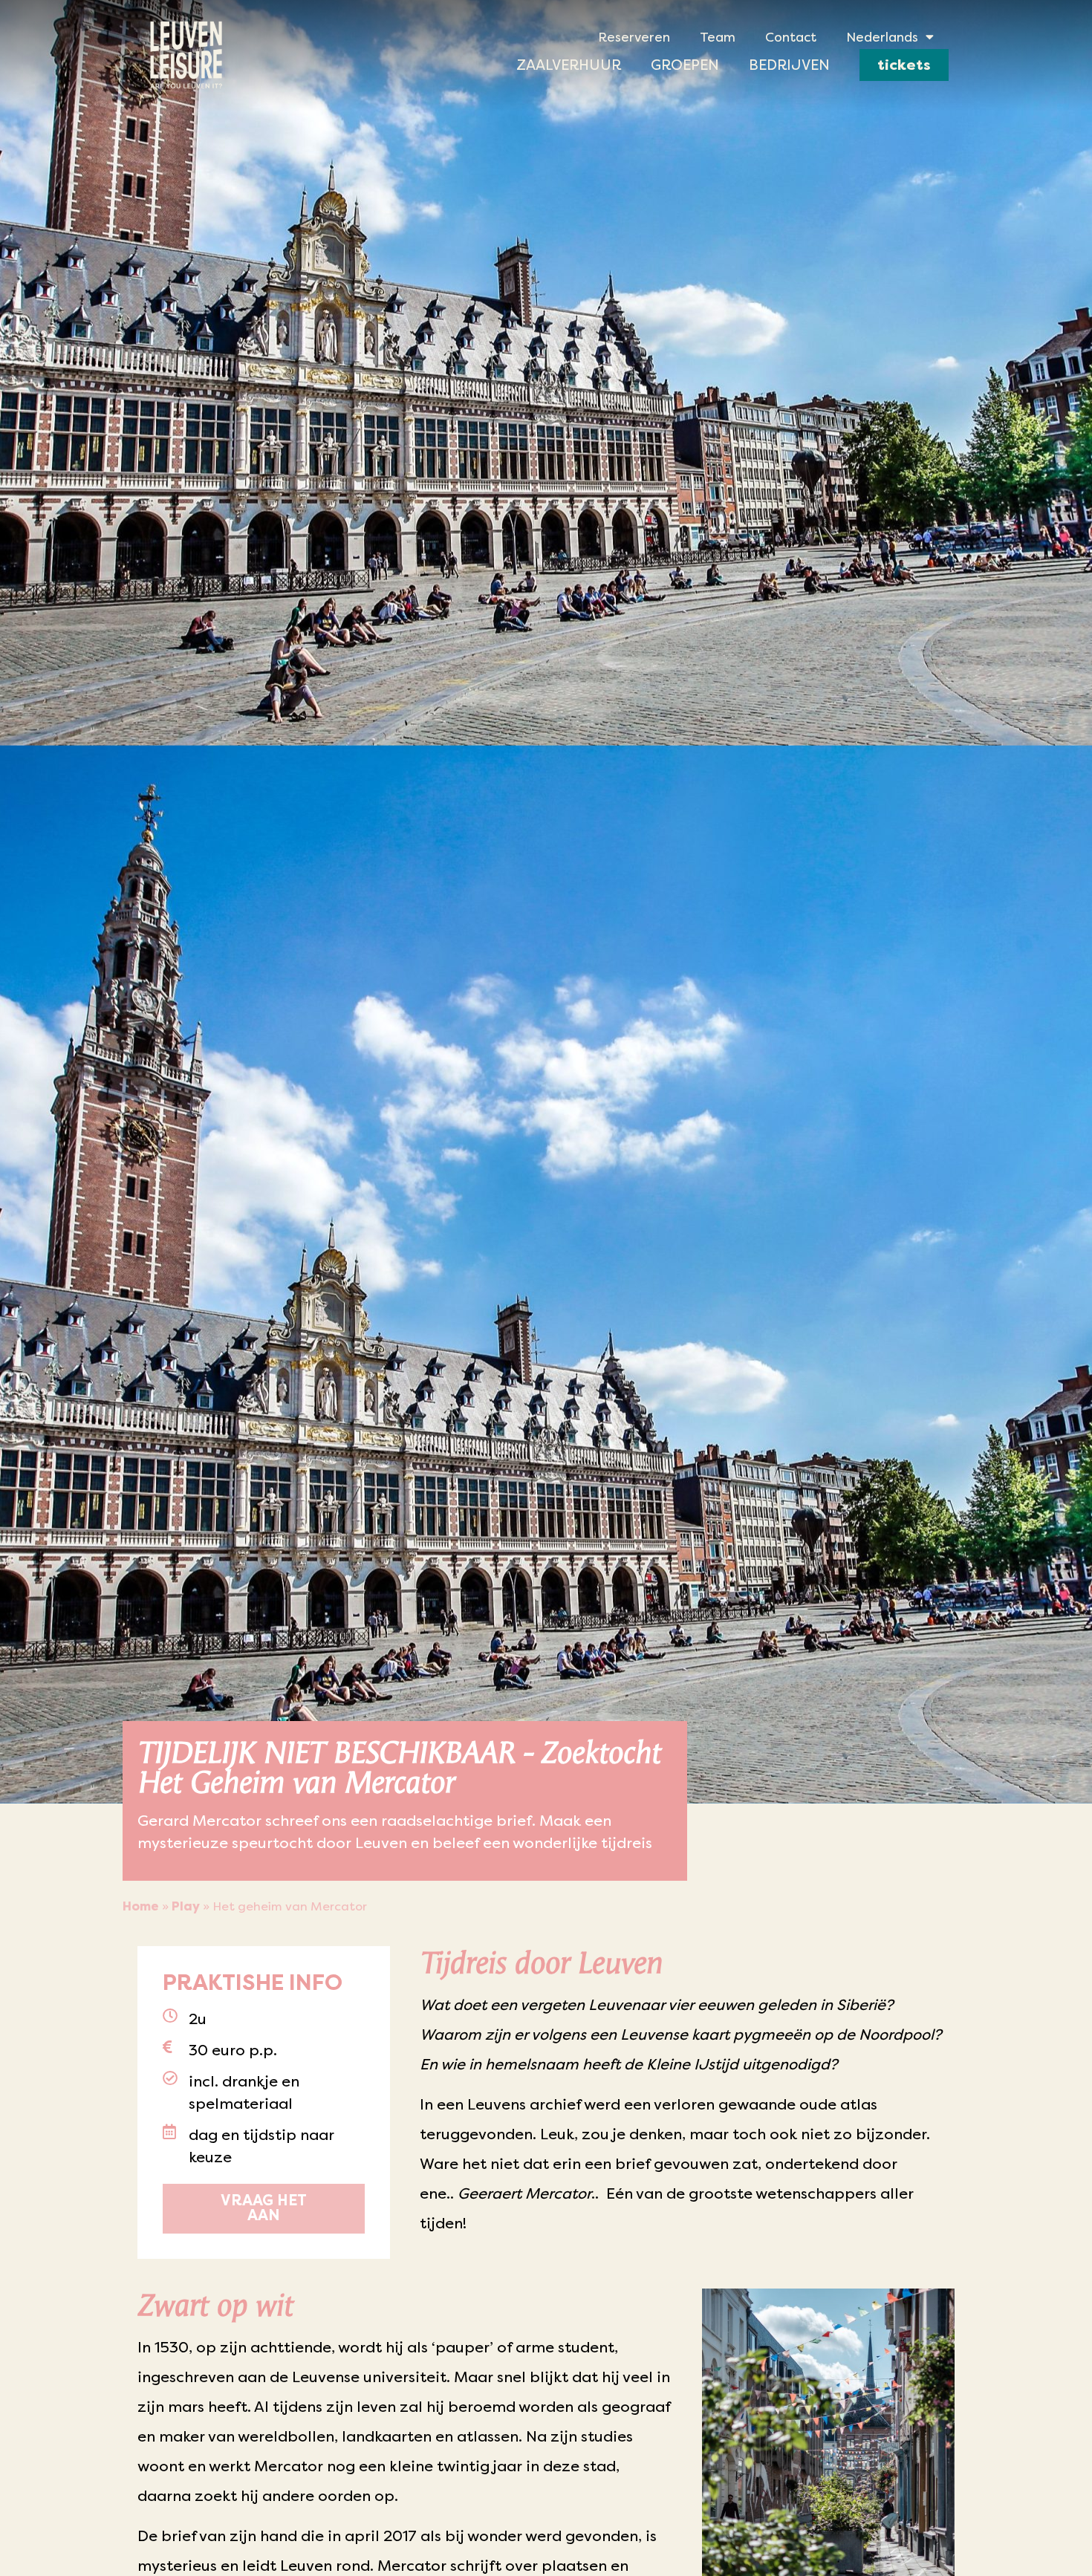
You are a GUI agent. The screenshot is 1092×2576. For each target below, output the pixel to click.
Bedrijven (789, 65)
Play (186, 1906)
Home (141, 1906)
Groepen (685, 65)
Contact (791, 37)
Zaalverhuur (569, 65)
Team (718, 37)
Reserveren (634, 37)
